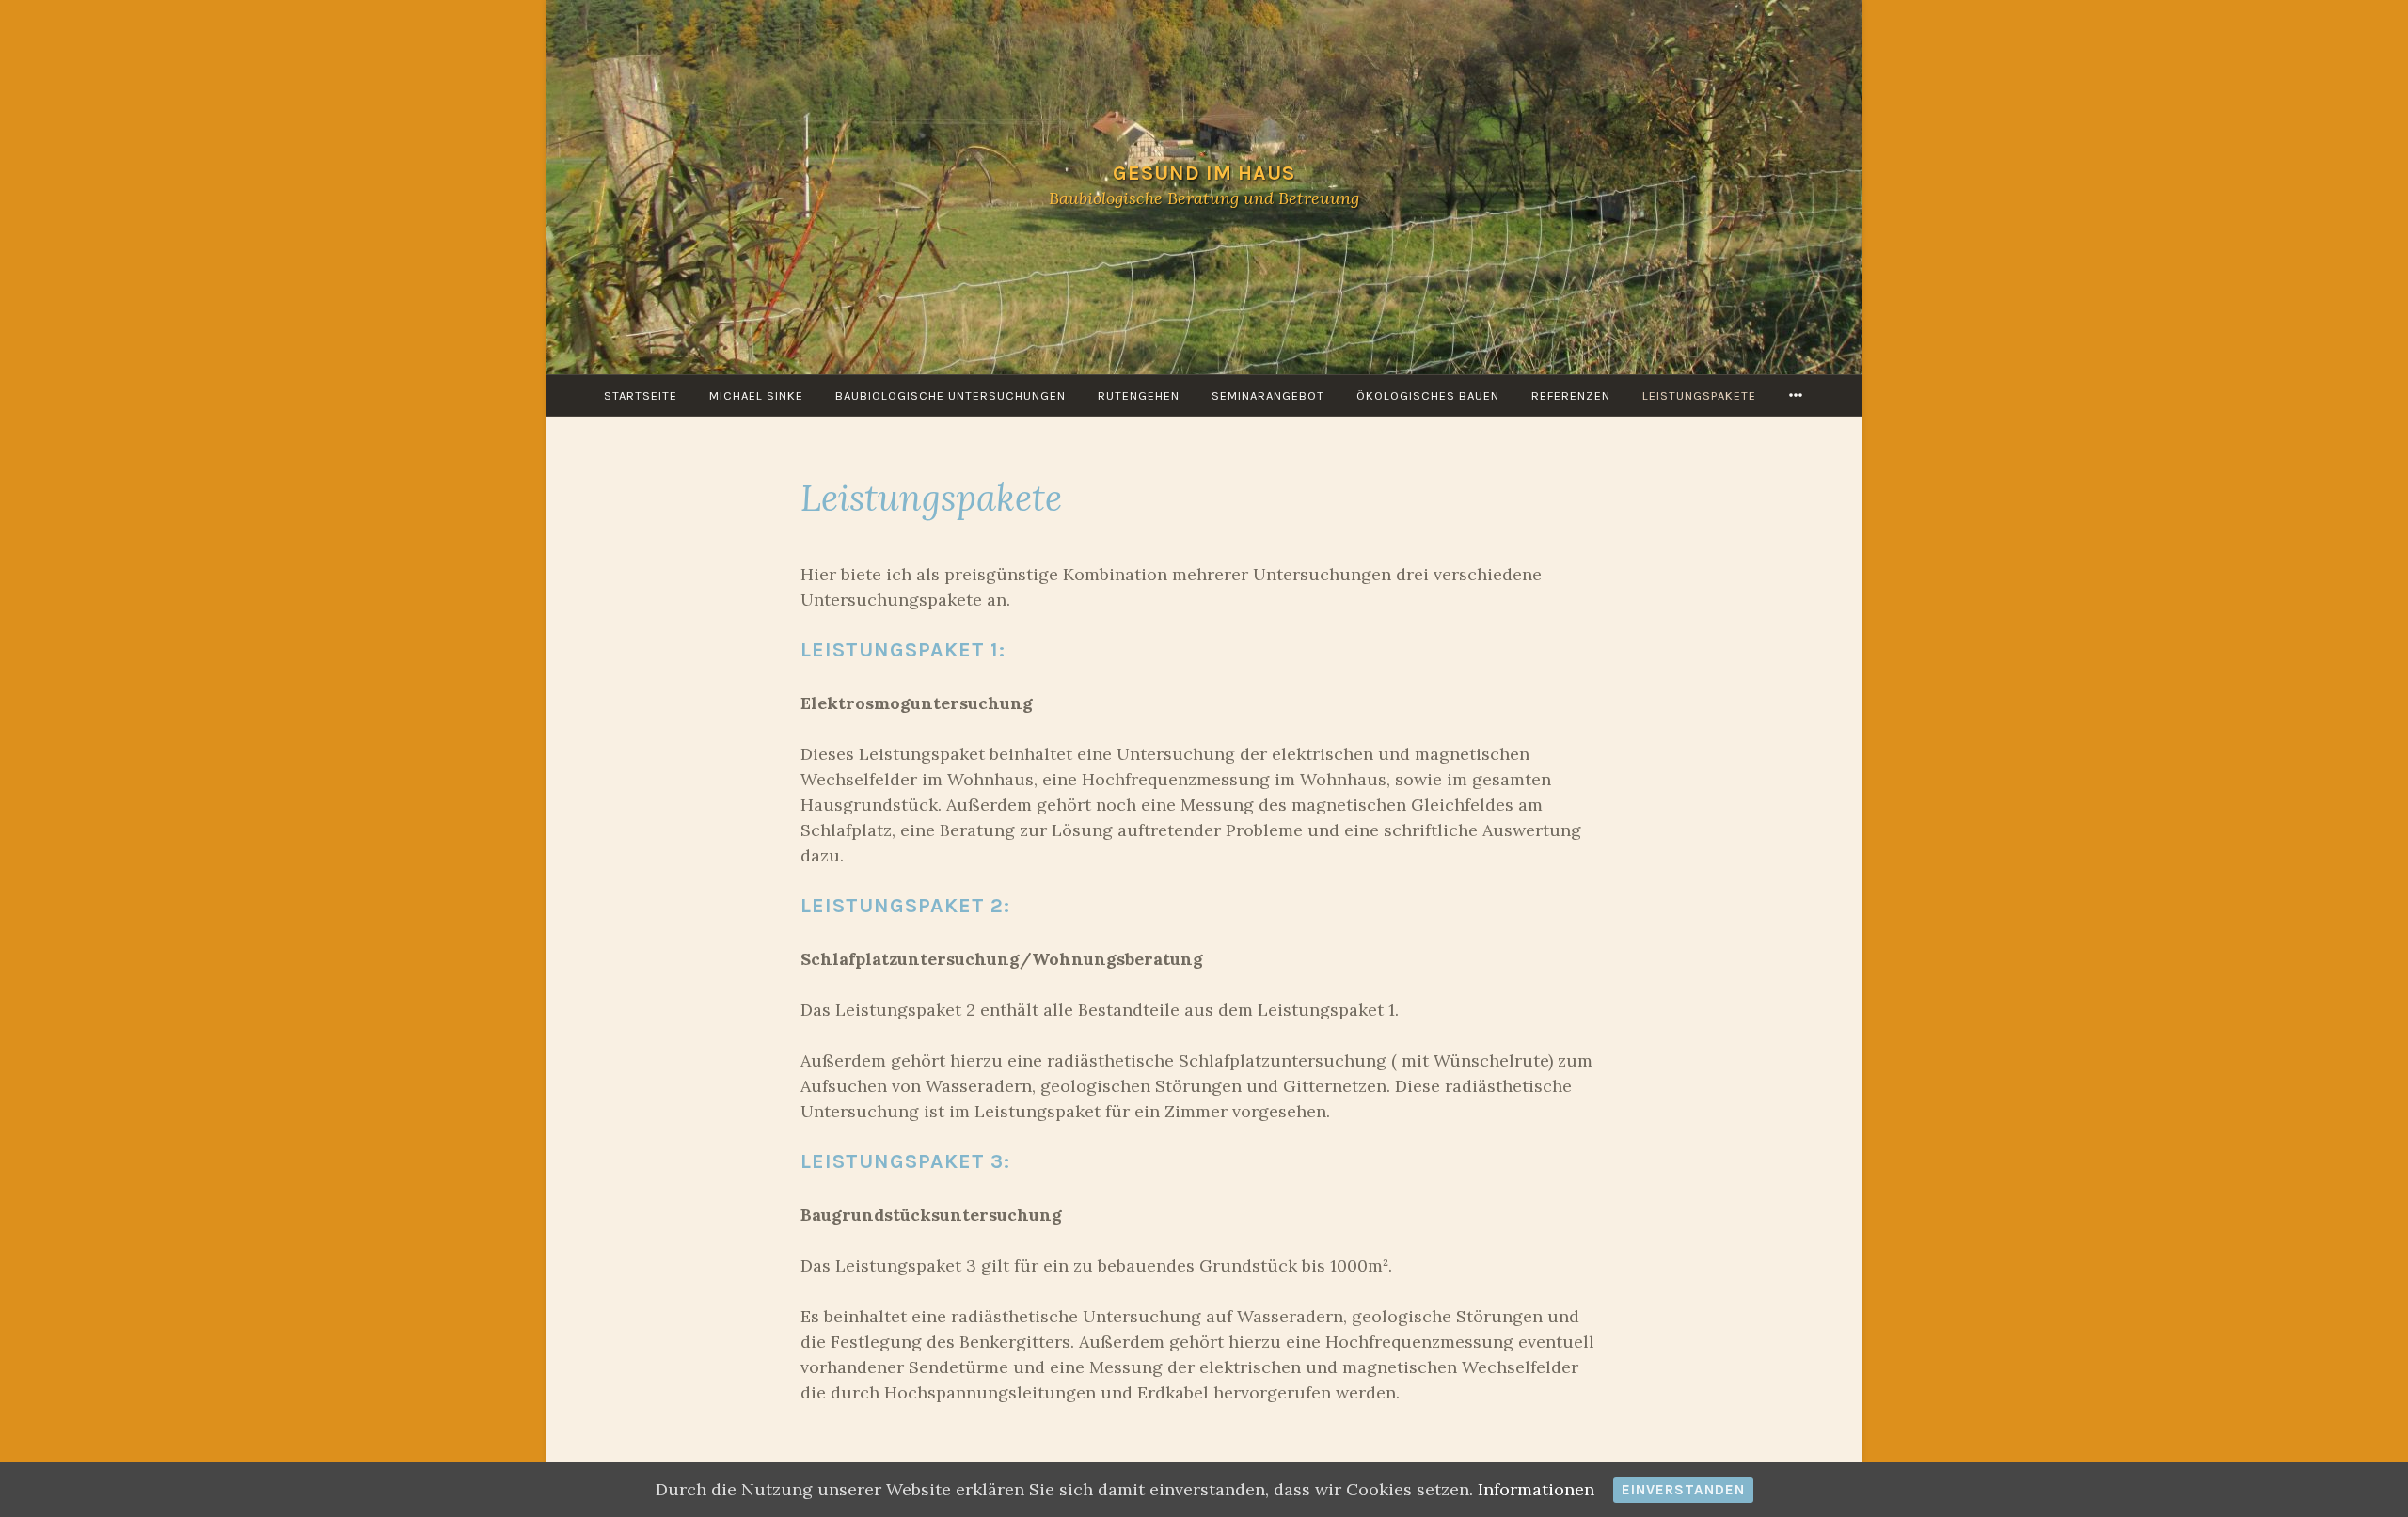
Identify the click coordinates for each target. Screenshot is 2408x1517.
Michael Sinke (756, 395)
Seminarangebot (1268, 395)
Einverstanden (1683, 1490)
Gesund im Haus (1204, 173)
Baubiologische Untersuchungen (951, 395)
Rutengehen (1139, 395)
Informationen (1536, 1489)
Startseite (641, 395)
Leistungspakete (1699, 395)
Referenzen (1571, 395)
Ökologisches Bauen (1428, 395)
